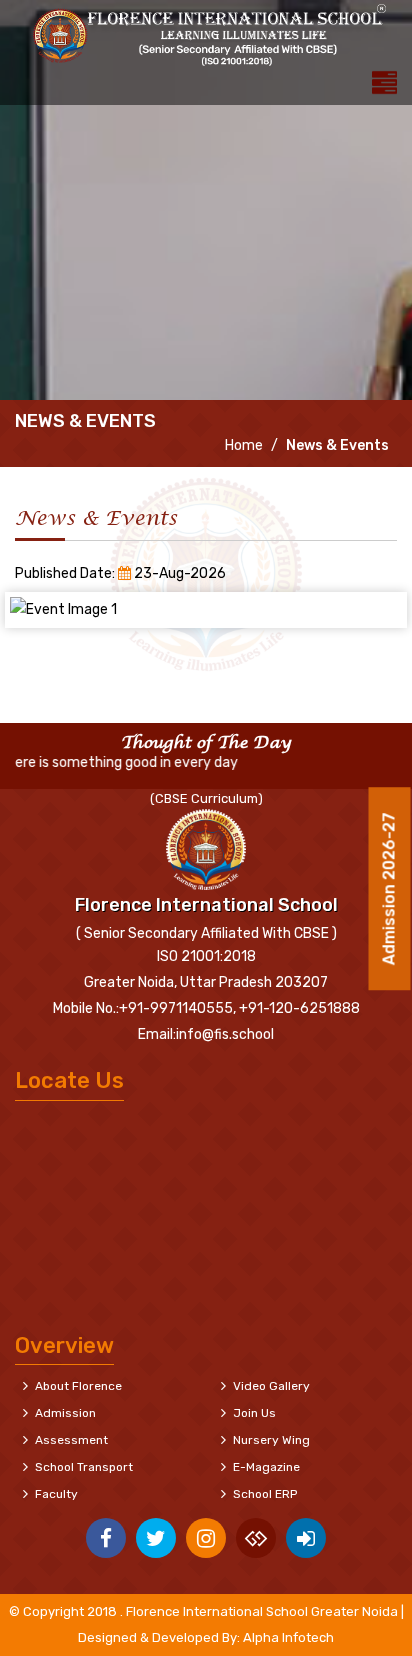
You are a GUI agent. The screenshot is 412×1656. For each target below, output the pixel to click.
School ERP (265, 1494)
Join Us (254, 1413)
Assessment (71, 1440)
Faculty (56, 1494)
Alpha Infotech (288, 1637)
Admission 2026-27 (389, 884)
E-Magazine (266, 1467)
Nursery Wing (271, 1440)
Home (242, 445)
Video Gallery (271, 1386)
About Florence (78, 1386)
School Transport (84, 1467)
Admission (65, 1413)
